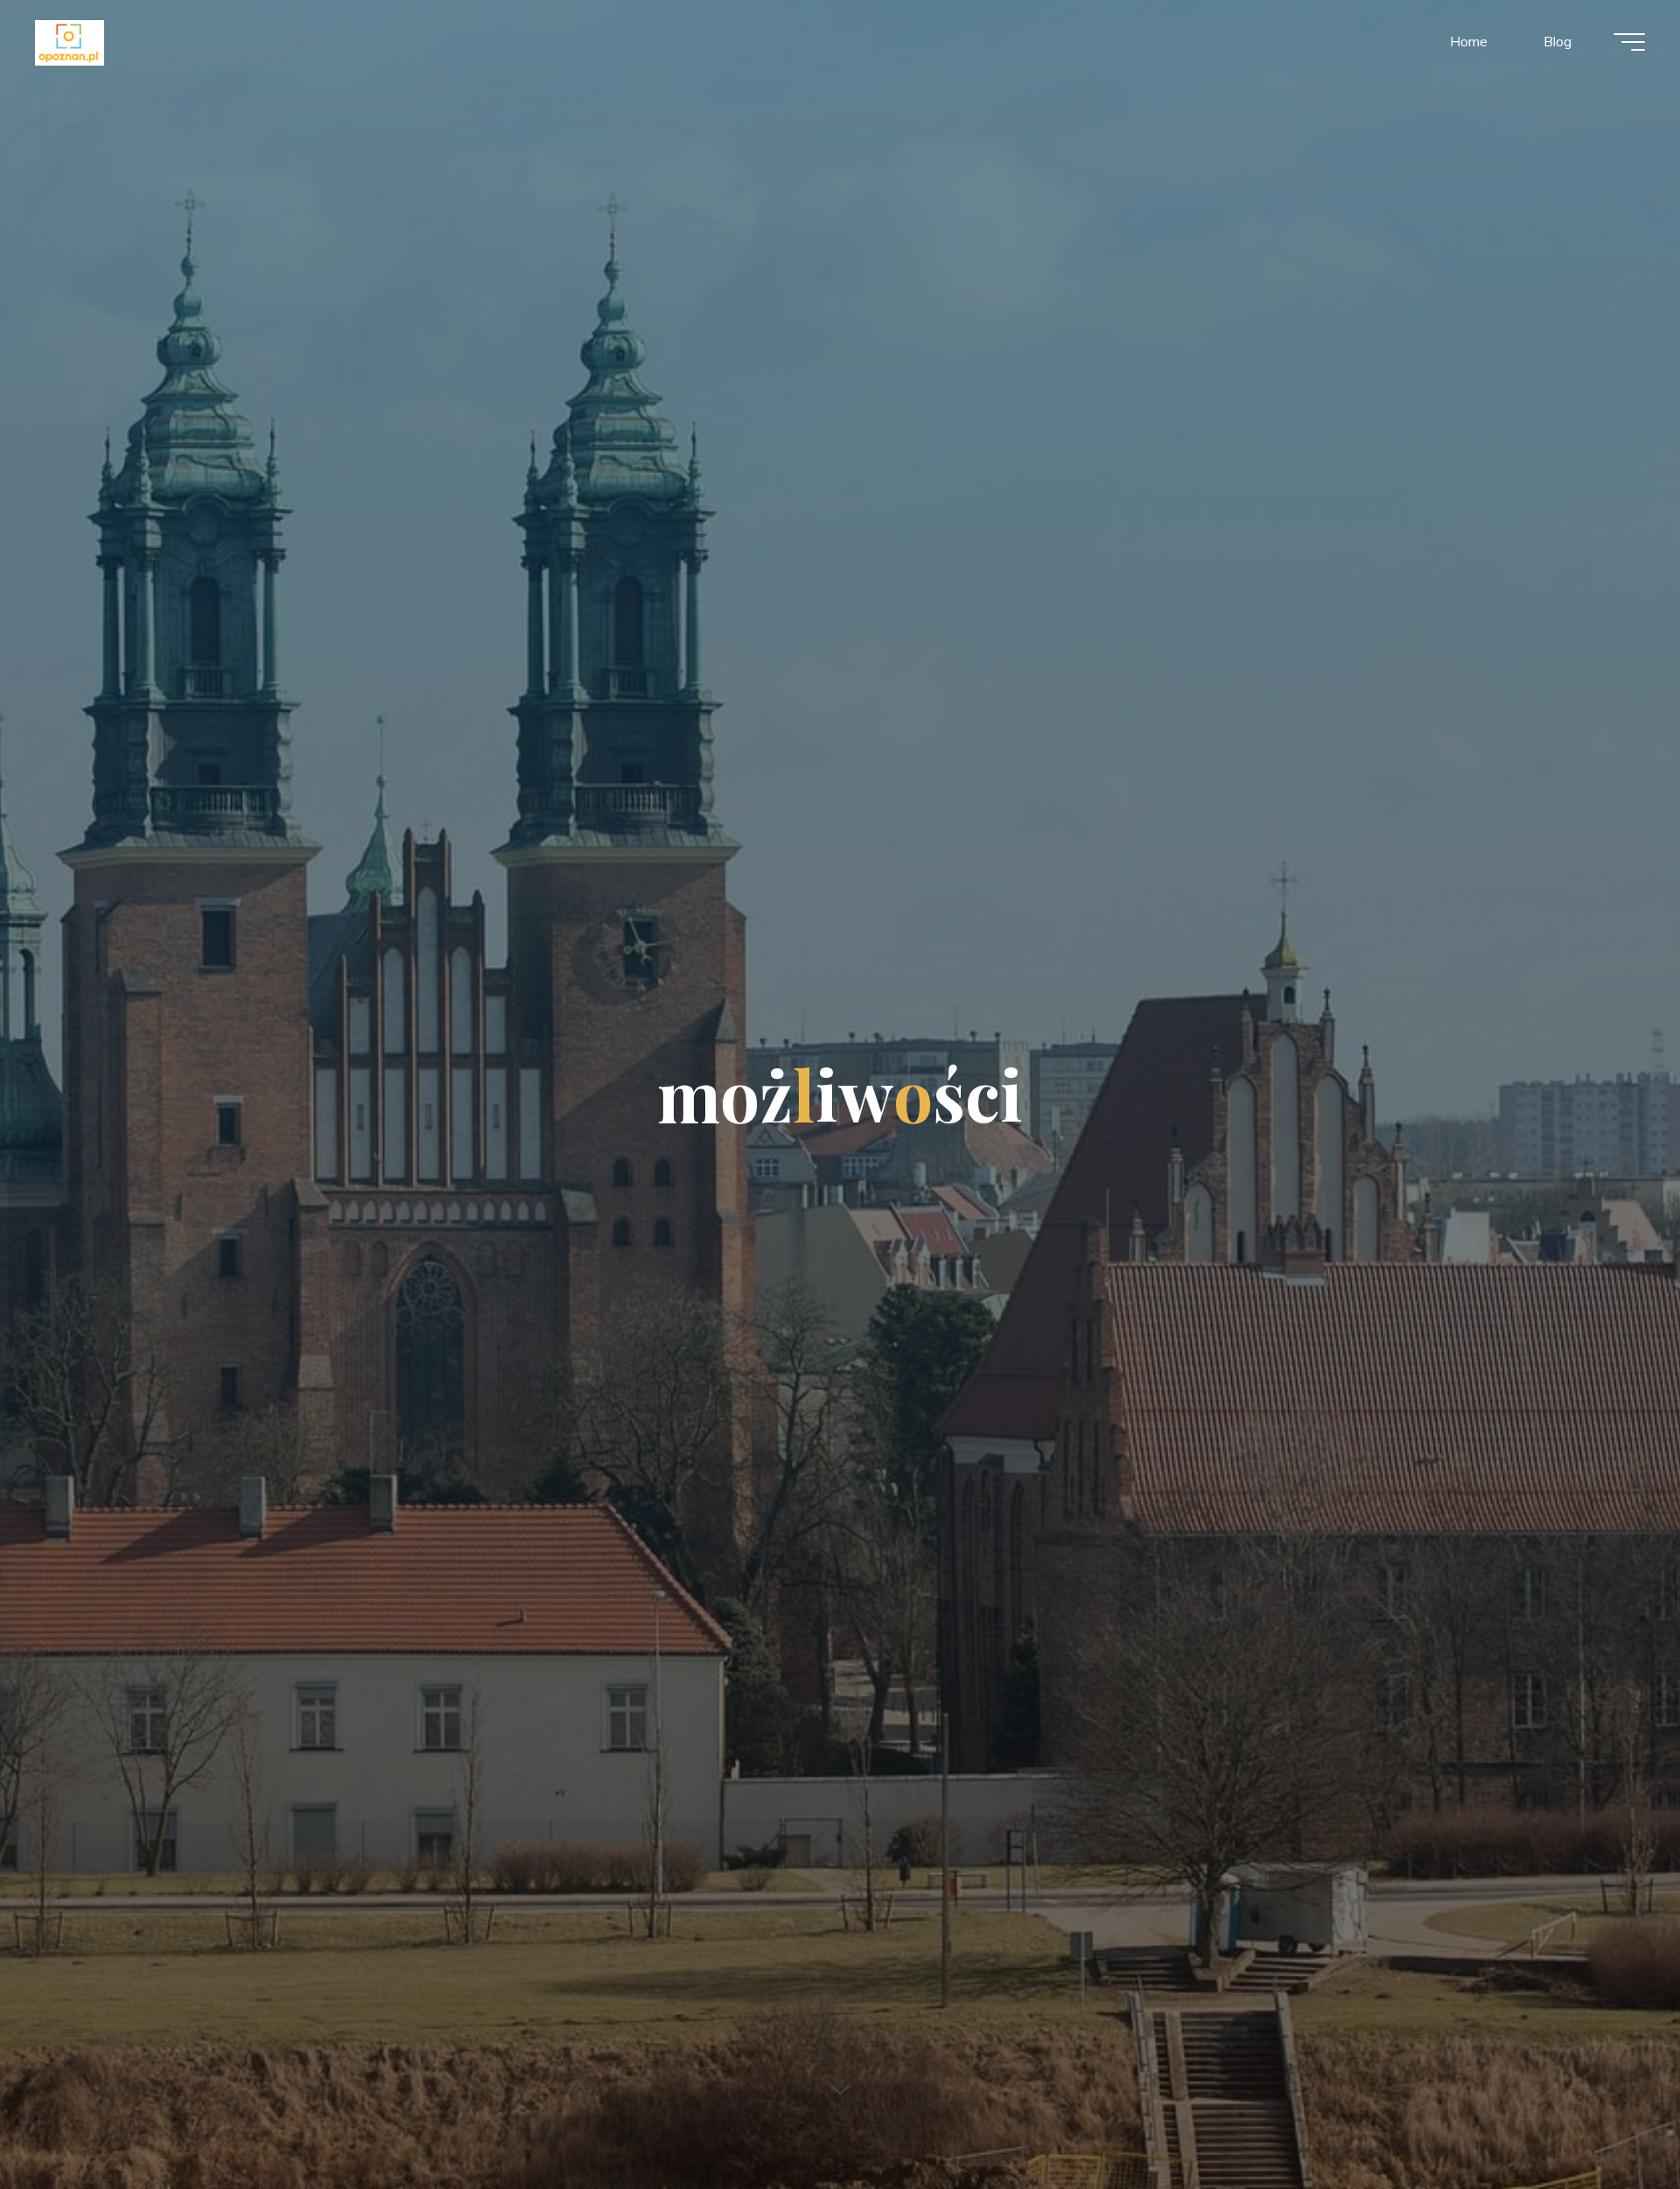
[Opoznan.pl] (70, 41)
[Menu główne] (1629, 42)
